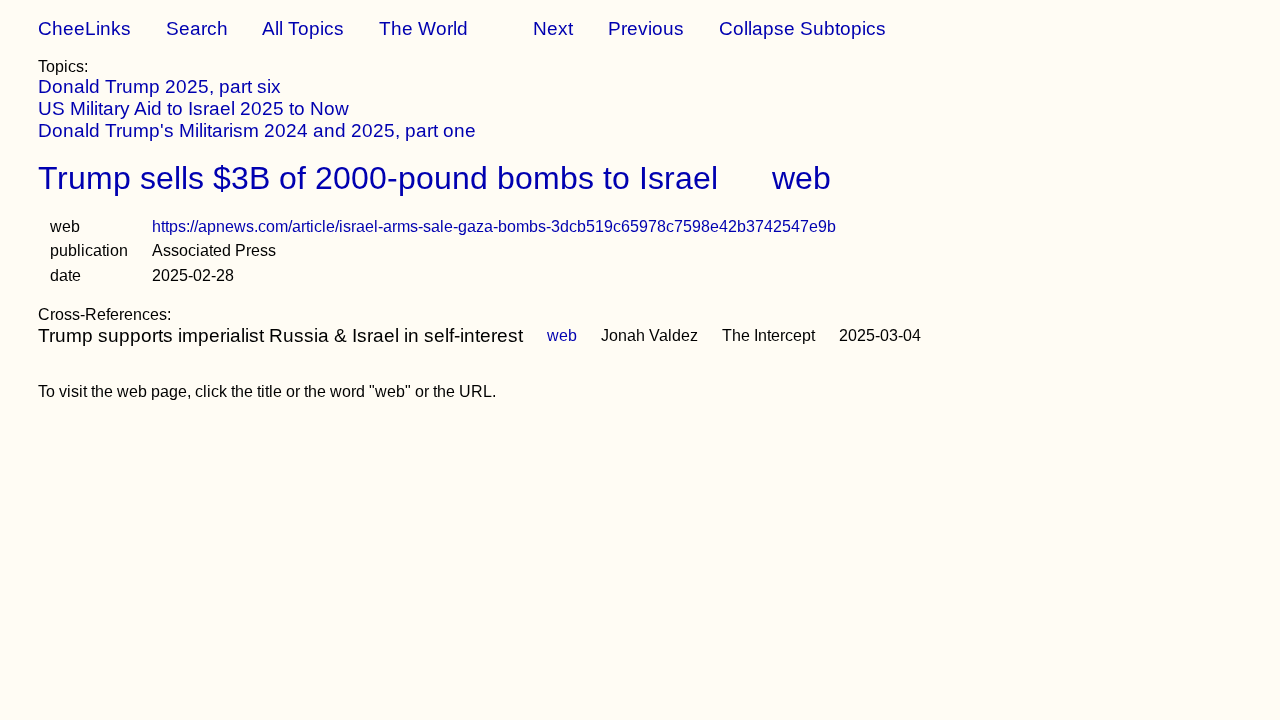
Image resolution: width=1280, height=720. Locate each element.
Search (197, 28)
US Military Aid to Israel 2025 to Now (193, 108)
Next (553, 28)
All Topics (303, 28)
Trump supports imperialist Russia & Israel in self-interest (280, 335)
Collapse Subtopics (802, 28)
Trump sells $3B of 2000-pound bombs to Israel (378, 178)
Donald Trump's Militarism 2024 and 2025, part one (257, 130)
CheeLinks (84, 28)
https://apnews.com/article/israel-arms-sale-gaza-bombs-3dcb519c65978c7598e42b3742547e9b (494, 226)
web (801, 178)
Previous (646, 28)
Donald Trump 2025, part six (159, 86)
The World (423, 28)
